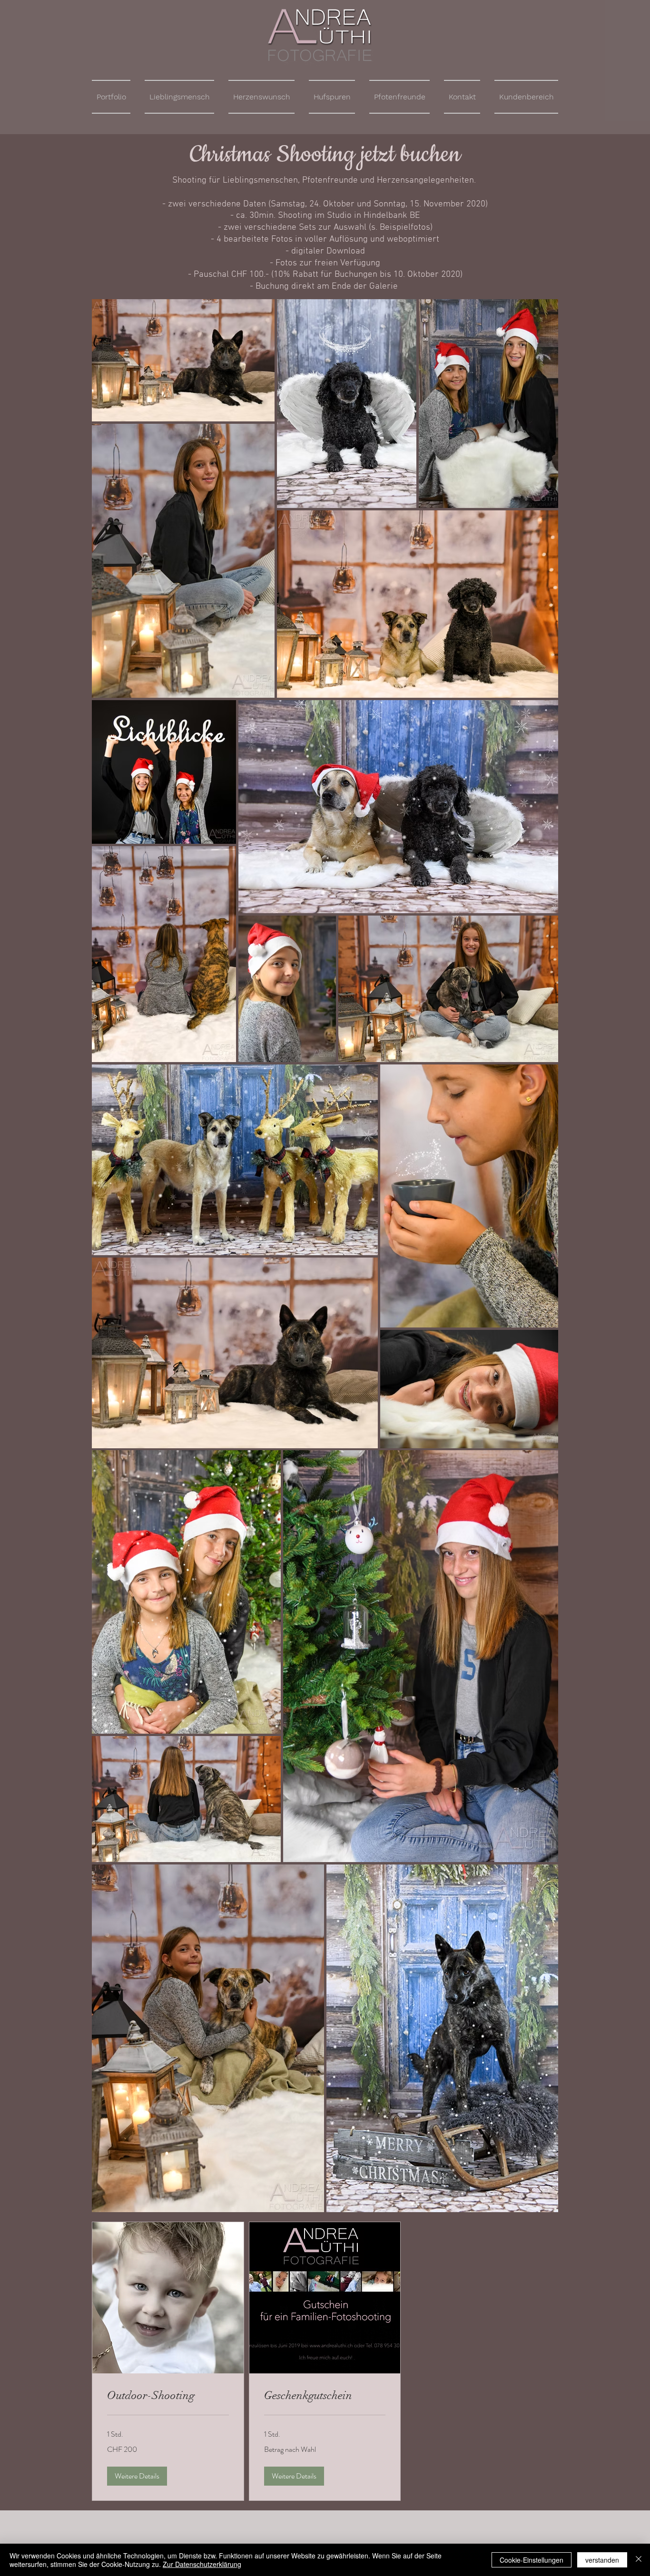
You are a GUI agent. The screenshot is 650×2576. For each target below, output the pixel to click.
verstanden (602, 2560)
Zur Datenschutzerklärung (202, 2564)
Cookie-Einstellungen (532, 2560)
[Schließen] (639, 2560)
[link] (168, 2396)
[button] (137, 2476)
